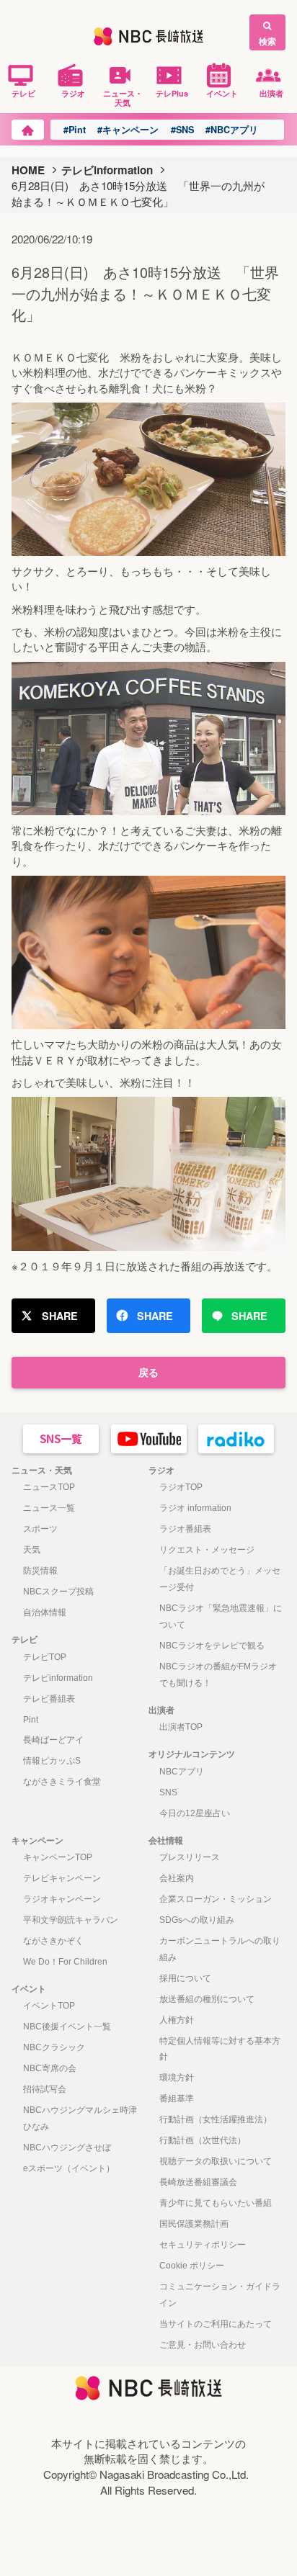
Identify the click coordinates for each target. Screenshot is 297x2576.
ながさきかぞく (53, 1941)
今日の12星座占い (195, 1813)
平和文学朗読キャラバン (71, 1920)
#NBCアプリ (232, 130)
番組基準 (177, 2099)
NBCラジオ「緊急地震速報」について (221, 1616)
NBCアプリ (182, 1772)
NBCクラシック (54, 2047)
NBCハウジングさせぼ (67, 2148)
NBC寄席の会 (50, 2068)
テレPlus (172, 93)
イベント (222, 93)
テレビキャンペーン (62, 1878)
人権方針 (177, 2020)
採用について (185, 1978)
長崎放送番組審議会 (198, 2182)
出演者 (271, 93)
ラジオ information (195, 1508)
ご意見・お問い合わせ (203, 2345)
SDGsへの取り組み (197, 1920)
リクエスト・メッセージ (207, 1550)
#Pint (75, 130)
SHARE (60, 1316)
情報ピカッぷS (52, 1761)
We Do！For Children (65, 1962)
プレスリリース (190, 1857)
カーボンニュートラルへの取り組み (220, 1949)
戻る (148, 1372)
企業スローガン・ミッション (216, 1899)
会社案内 (177, 1878)
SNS (168, 1792)
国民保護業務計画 (194, 2224)
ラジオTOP (181, 1487)
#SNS (182, 130)
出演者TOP (181, 1727)
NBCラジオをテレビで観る (212, 1646)
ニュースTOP (49, 1487)
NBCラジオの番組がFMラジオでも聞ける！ (218, 1675)
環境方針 (177, 2078)
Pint (31, 1720)
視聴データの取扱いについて (216, 2161)
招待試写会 (45, 2089)
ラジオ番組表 (185, 1529)
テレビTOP (45, 1657)
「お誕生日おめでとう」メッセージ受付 (220, 1579)
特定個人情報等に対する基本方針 (220, 2049)
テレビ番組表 (49, 1699)
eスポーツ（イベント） (69, 2168)
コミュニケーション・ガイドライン (220, 2295)
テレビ (23, 93)
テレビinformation (107, 170)
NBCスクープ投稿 (58, 1592)
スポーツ (40, 1529)
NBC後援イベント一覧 (67, 2027)
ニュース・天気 (123, 98)
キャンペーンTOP (58, 1857)
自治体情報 (45, 1612)
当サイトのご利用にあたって (216, 2324)
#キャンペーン (128, 130)
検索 (267, 41)
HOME (28, 170)
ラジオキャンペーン (62, 1899)
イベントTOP (49, 2006)
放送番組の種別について (207, 1999)
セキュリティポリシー (203, 2245)
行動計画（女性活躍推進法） (216, 2119)
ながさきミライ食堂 (62, 1782)
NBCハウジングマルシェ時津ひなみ (80, 2118)
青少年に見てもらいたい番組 (216, 2203)
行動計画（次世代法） (203, 2140)
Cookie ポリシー (192, 2266)
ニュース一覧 (49, 1508)
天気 (32, 1550)
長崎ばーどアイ (53, 1740)
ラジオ (73, 93)
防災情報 (40, 1571)
